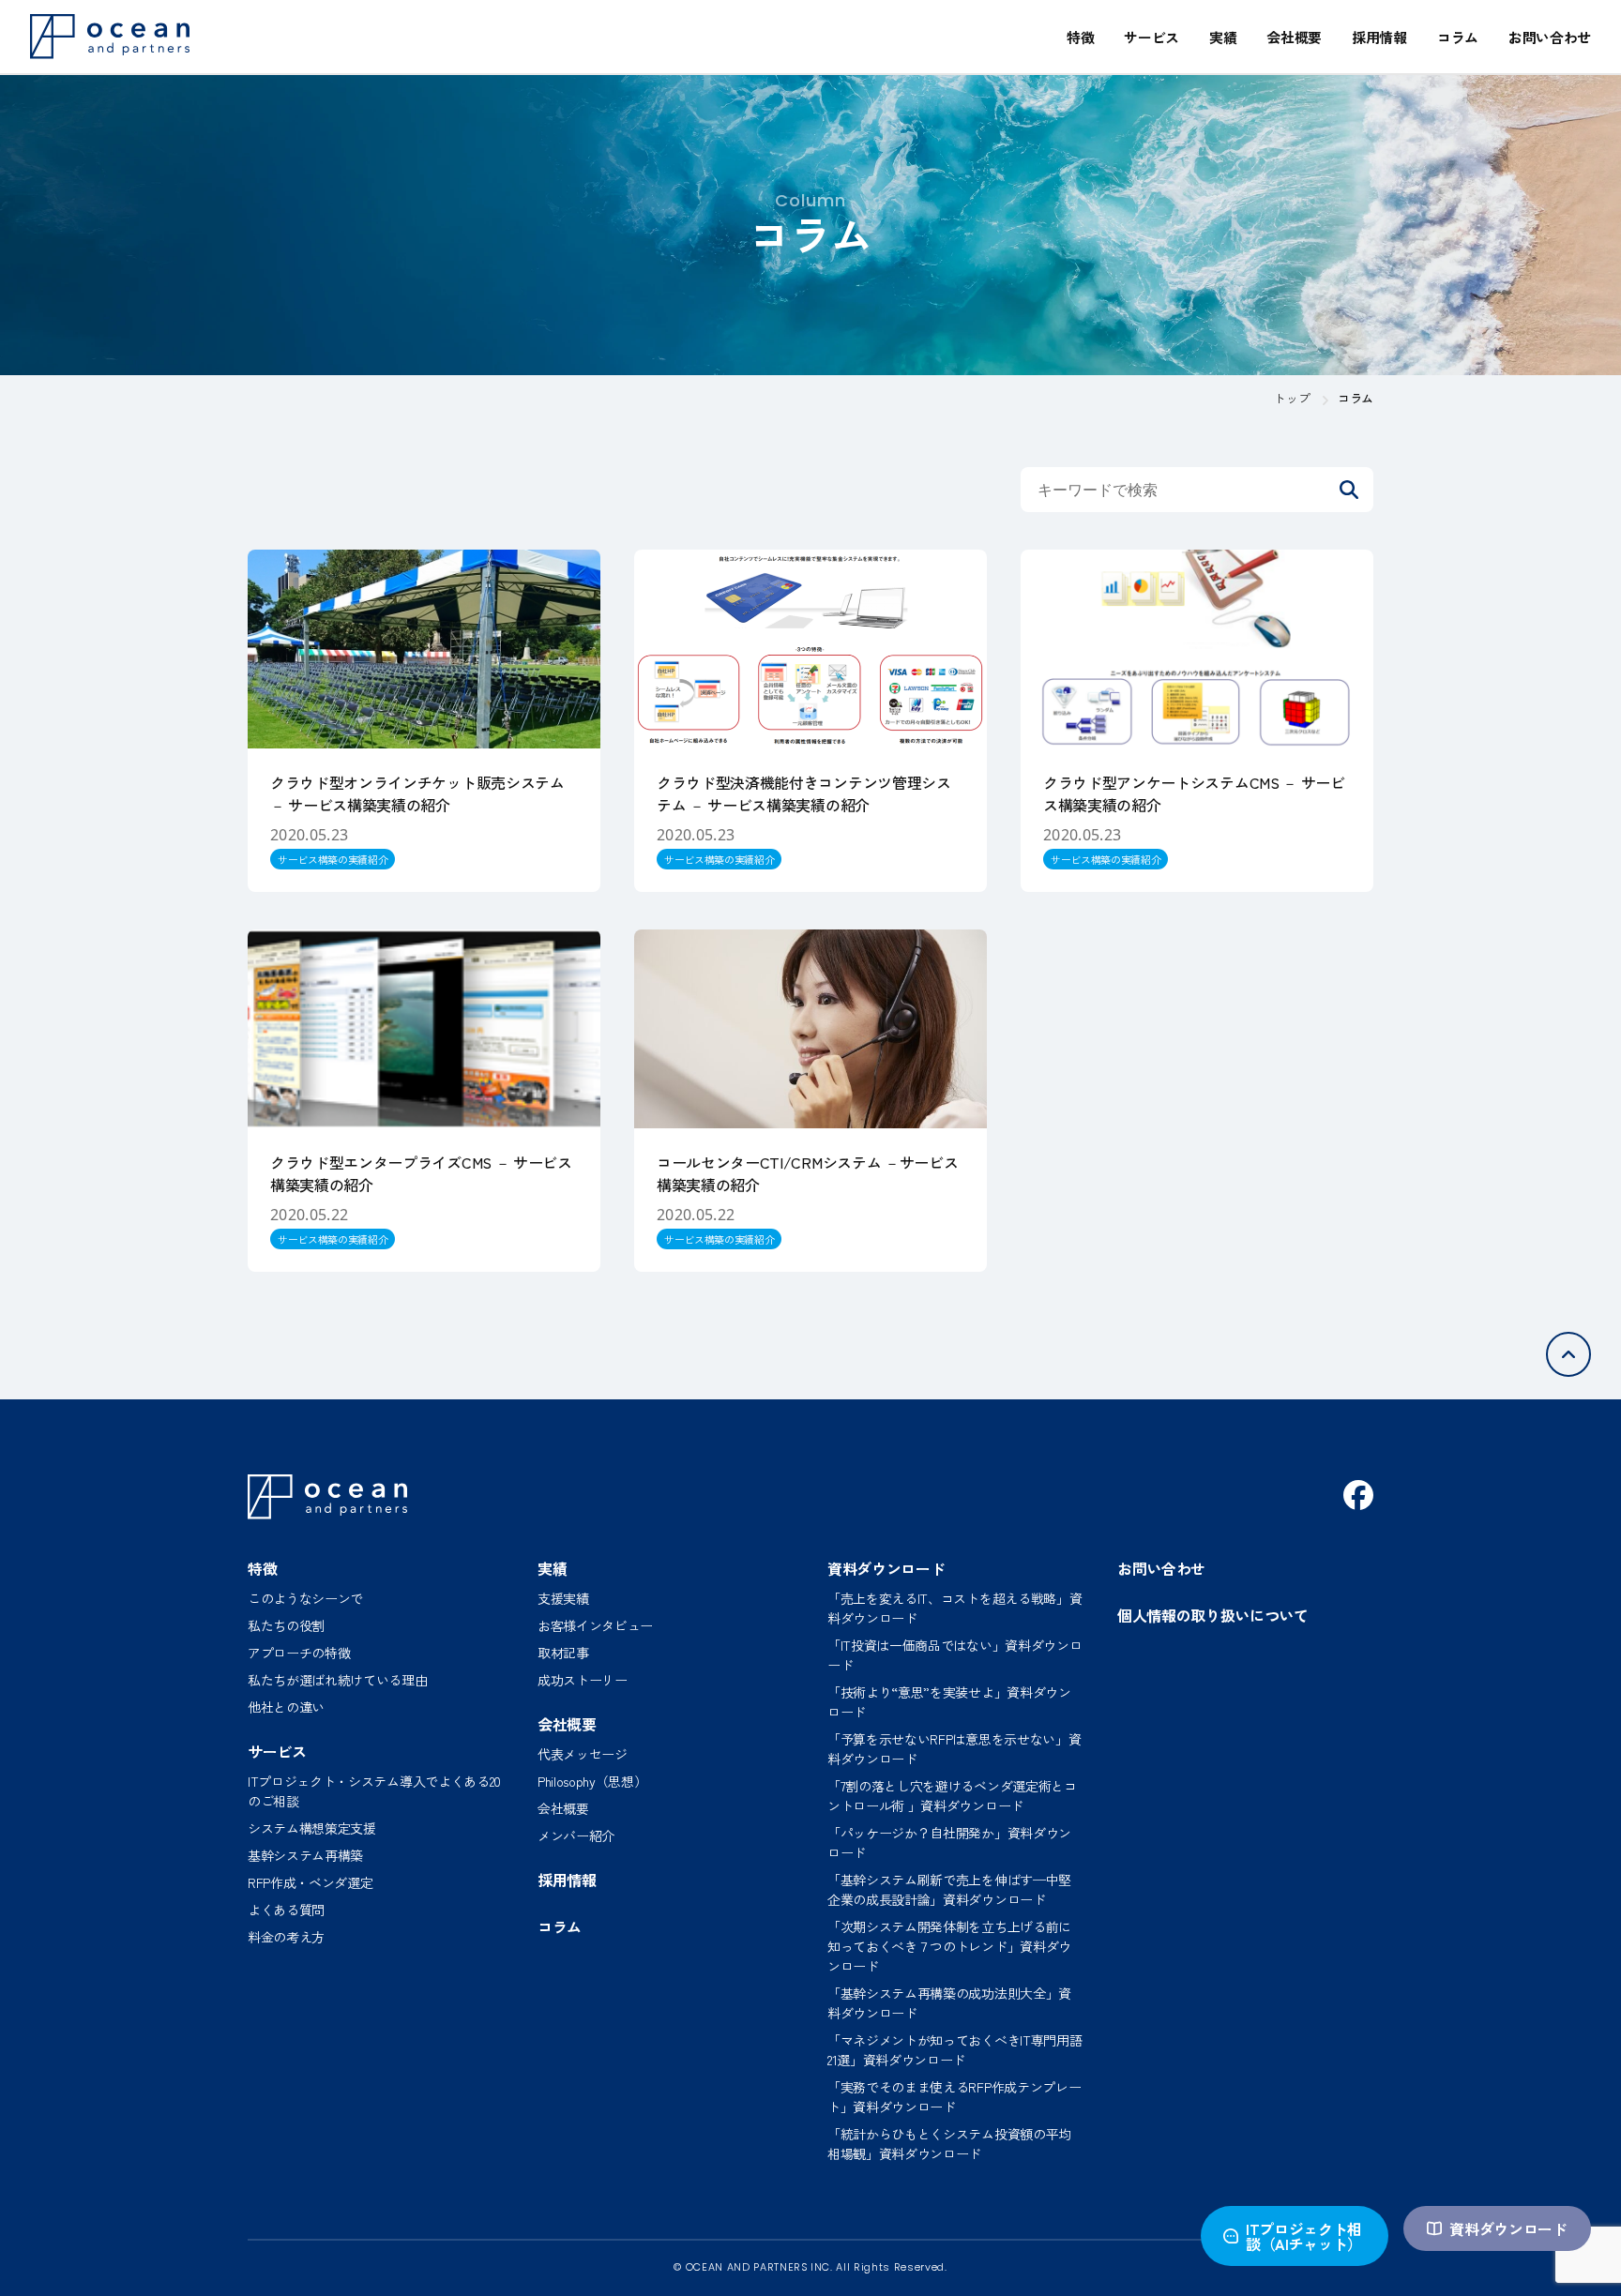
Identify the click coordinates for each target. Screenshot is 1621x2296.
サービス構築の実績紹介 (333, 859)
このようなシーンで (305, 1598)
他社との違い (286, 1707)
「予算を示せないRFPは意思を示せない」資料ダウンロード (954, 1749)
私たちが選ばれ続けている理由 (338, 1680)
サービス (1151, 37)
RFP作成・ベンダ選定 (310, 1882)
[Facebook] (1358, 1495)
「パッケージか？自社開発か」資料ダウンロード (949, 1843)
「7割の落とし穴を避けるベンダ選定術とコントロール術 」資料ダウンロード (952, 1796)
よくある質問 (286, 1910)
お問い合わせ (1550, 37)
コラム (1458, 37)
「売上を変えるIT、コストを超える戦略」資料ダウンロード (954, 1608)
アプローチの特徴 (299, 1653)
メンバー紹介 (576, 1835)
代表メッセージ (583, 1754)
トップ (1292, 398)
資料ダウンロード (1508, 2228)
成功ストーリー (583, 1680)
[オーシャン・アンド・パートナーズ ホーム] (327, 1497)
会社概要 (1294, 37)
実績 (1223, 37)
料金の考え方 (286, 1937)
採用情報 (1379, 37)
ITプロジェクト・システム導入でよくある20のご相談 (374, 1791)
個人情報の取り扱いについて (1213, 1615)
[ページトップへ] (1568, 1354)
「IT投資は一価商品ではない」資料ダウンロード (954, 1655)
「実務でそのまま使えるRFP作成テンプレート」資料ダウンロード (954, 2097)
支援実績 (563, 1598)
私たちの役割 (286, 1625)
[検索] (1349, 490)
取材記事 (563, 1653)
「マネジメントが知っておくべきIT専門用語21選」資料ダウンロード (954, 2050)
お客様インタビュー (595, 1625)
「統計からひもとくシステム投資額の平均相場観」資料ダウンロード (949, 2144)
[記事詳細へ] (424, 721)
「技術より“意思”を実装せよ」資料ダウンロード (949, 1702)
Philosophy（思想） (592, 1781)
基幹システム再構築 (305, 1855)
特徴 (1080, 37)
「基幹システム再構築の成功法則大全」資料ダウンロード (949, 2003)
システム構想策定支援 (312, 1828)
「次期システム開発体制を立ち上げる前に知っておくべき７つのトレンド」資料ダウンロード (949, 1946)
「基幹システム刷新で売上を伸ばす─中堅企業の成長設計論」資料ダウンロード (949, 1889)
